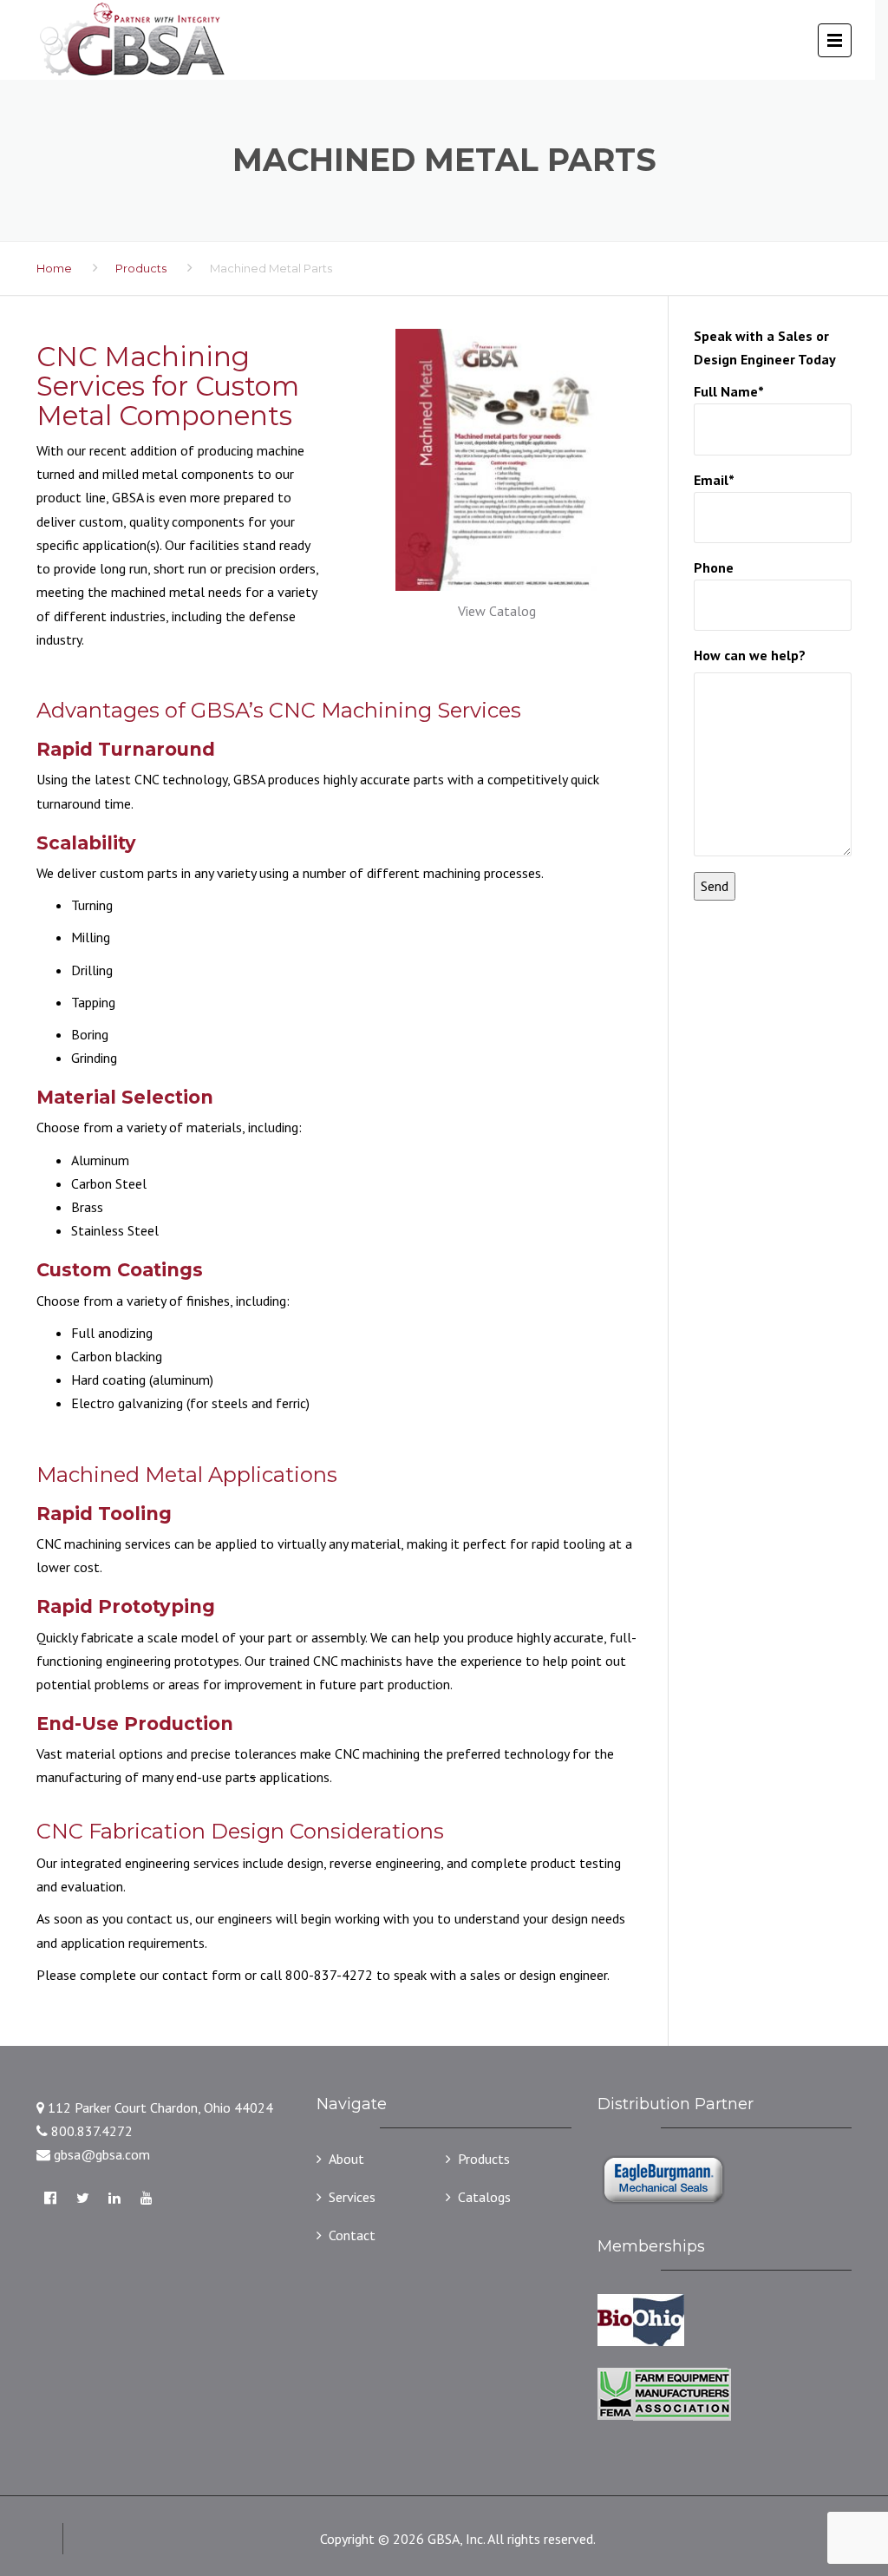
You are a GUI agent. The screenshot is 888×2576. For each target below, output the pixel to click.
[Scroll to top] (797, 2485)
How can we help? (750, 655)
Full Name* (728, 391)
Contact (352, 2235)
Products (141, 268)
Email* (714, 480)
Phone (714, 567)
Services (352, 2197)
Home (54, 268)
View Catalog (497, 611)
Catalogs (484, 2197)
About (346, 2159)
